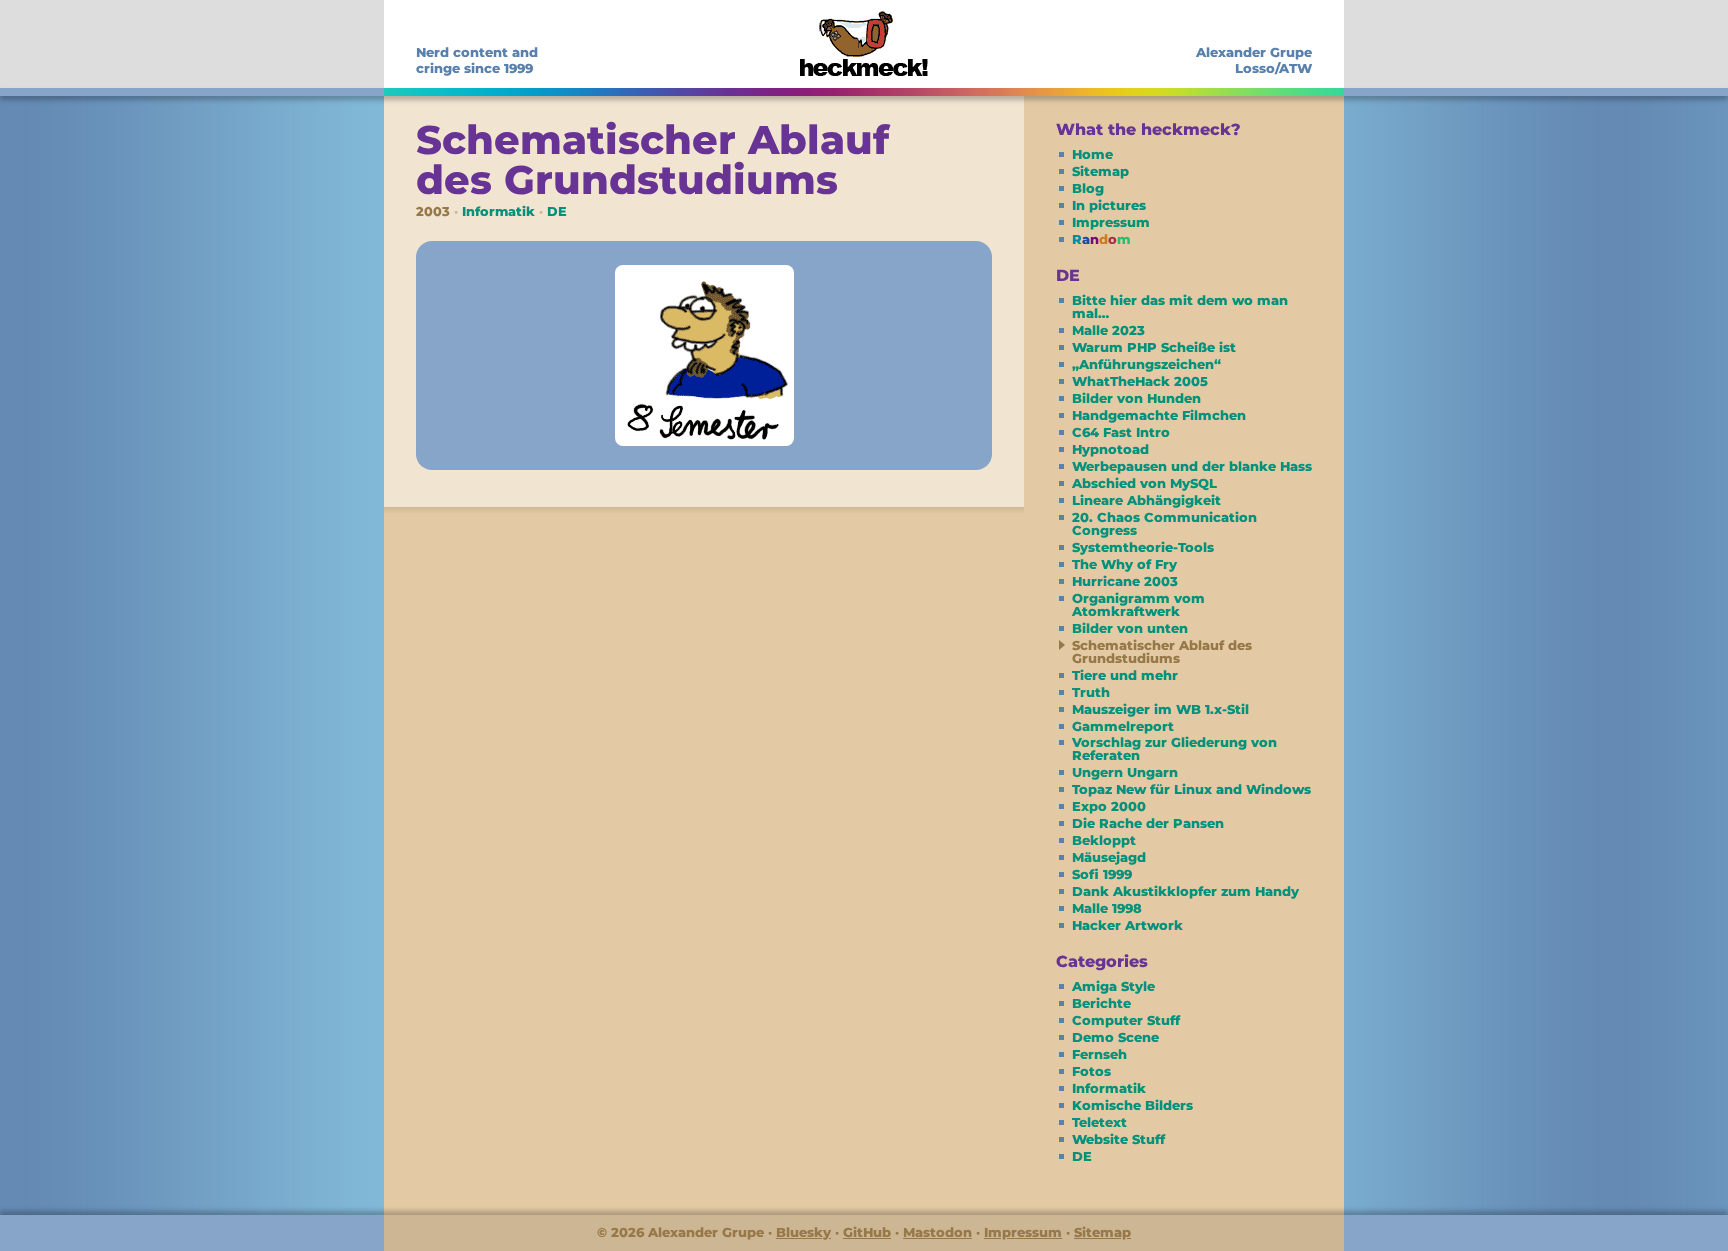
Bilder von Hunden (1136, 398)
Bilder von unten (1130, 628)
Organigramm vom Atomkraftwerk (1138, 604)
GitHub (867, 1232)
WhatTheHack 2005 (1140, 381)
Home (1092, 154)
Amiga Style (1113, 986)
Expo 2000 (1109, 806)
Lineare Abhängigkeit (1146, 500)
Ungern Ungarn (1125, 772)
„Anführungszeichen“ (1146, 364)
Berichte (1101, 1003)
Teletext (1099, 1122)
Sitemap (1100, 171)
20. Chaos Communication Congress (1164, 523)
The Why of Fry (1124, 564)
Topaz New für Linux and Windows (1191, 789)
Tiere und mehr (1125, 675)
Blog (1088, 188)
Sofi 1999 (1102, 874)
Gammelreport (1123, 726)
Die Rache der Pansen (1148, 823)
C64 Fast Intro (1121, 432)
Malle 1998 (1107, 908)
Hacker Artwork (1127, 925)
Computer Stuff (1126, 1020)
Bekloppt (1104, 840)
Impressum (1111, 222)
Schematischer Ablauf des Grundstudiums (1162, 651)
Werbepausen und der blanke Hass (1192, 466)
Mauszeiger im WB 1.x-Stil (1160, 709)
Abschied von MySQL (1144, 483)
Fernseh (1099, 1054)
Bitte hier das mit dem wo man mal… (1180, 306)
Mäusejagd (1109, 857)
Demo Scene (1115, 1037)
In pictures (1109, 205)
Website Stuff (1118, 1139)
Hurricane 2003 (1125, 581)
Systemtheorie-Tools (1143, 547)
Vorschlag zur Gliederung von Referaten (1174, 748)
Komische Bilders (1132, 1105)
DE (557, 211)
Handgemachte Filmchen (1159, 415)
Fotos (1091, 1071)
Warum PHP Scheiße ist (1154, 347)
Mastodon (937, 1232)
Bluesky (803, 1232)
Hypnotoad (1110, 449)
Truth (1091, 692)
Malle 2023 (1108, 330)
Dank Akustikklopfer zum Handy (1185, 891)
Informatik (498, 211)
